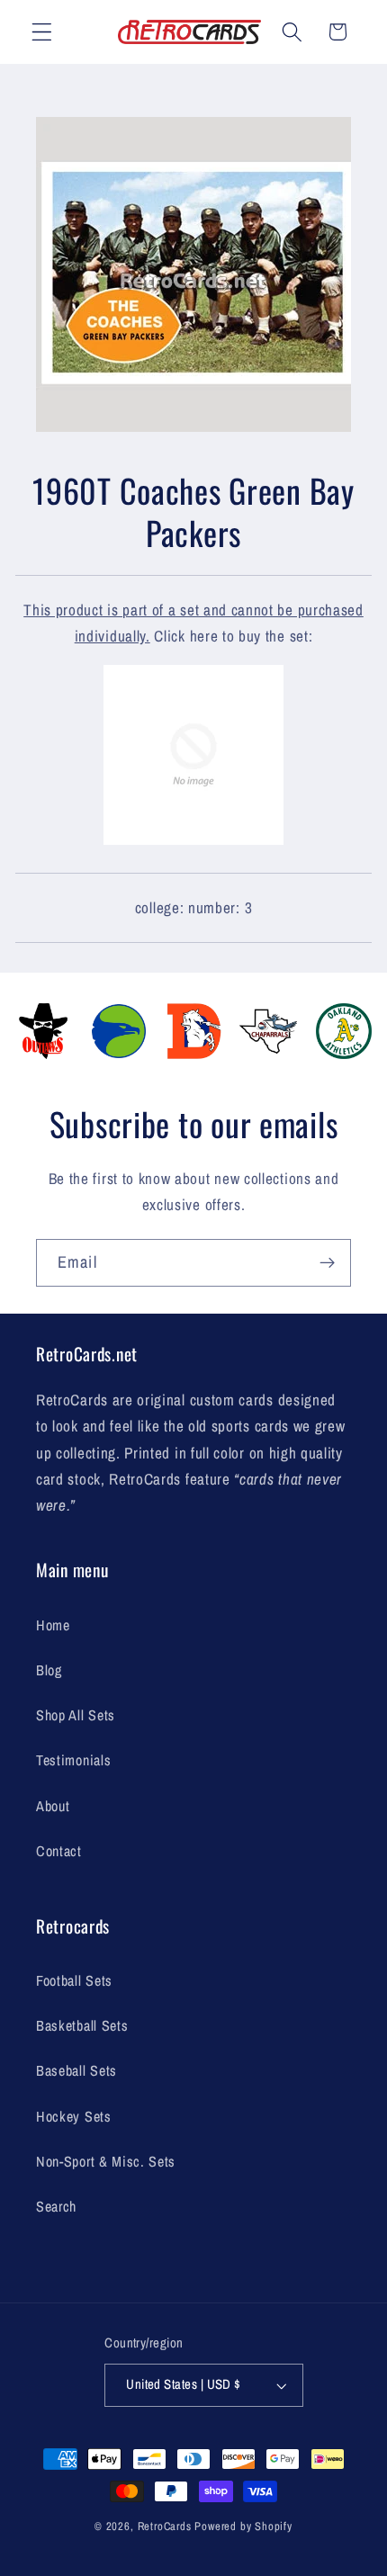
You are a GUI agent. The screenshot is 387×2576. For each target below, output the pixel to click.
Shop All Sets (76, 1715)
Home (53, 1625)
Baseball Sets (76, 2070)
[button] (42, 32)
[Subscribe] (327, 1263)
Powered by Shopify (243, 2526)
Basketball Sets (82, 2025)
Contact (59, 1851)
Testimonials (73, 1760)
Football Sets (74, 1980)
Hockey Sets (74, 2116)
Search (56, 2206)
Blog (49, 1670)
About (53, 1806)
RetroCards (165, 2526)
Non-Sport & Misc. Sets (106, 2161)
